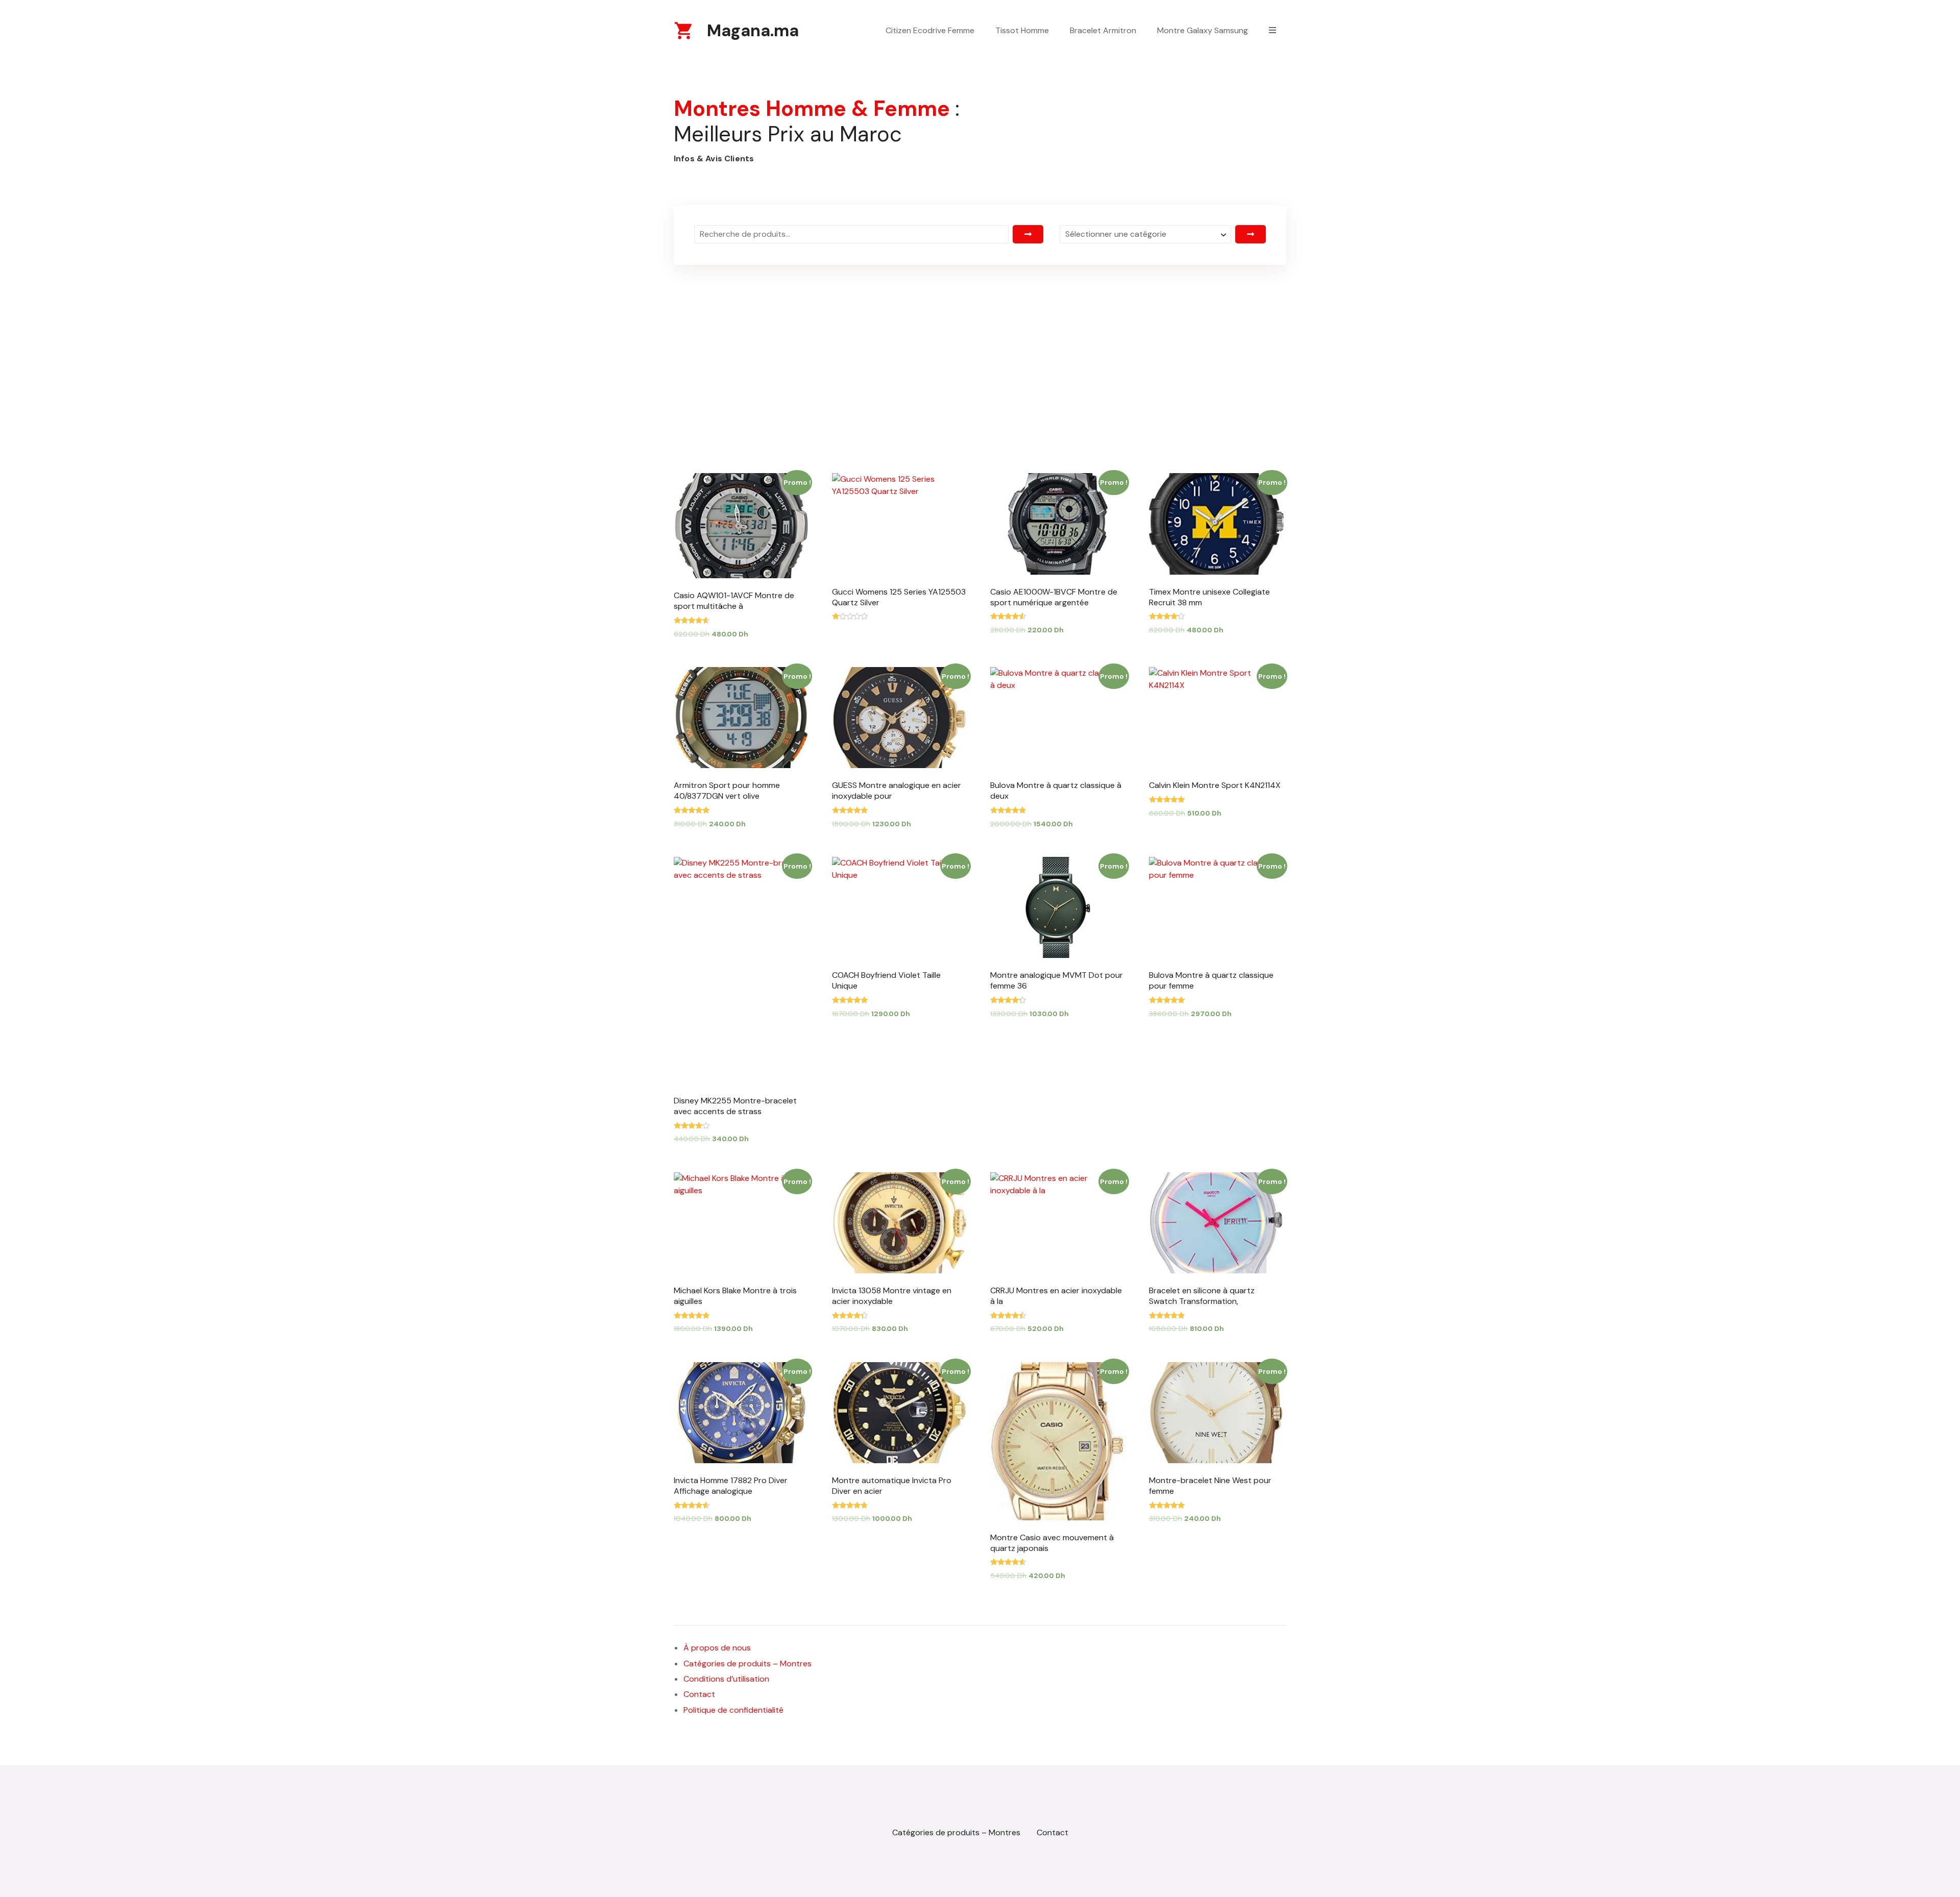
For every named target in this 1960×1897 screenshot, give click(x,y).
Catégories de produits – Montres (748, 1664)
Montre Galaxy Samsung (1203, 30)
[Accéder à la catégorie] (1251, 234)
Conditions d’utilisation (726, 1679)
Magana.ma (753, 31)
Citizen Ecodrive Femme (930, 30)
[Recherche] (1028, 234)
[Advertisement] (980, 346)
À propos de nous (717, 1648)
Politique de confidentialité (733, 1710)
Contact (699, 1694)
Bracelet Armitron (1103, 30)
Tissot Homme (1022, 30)
